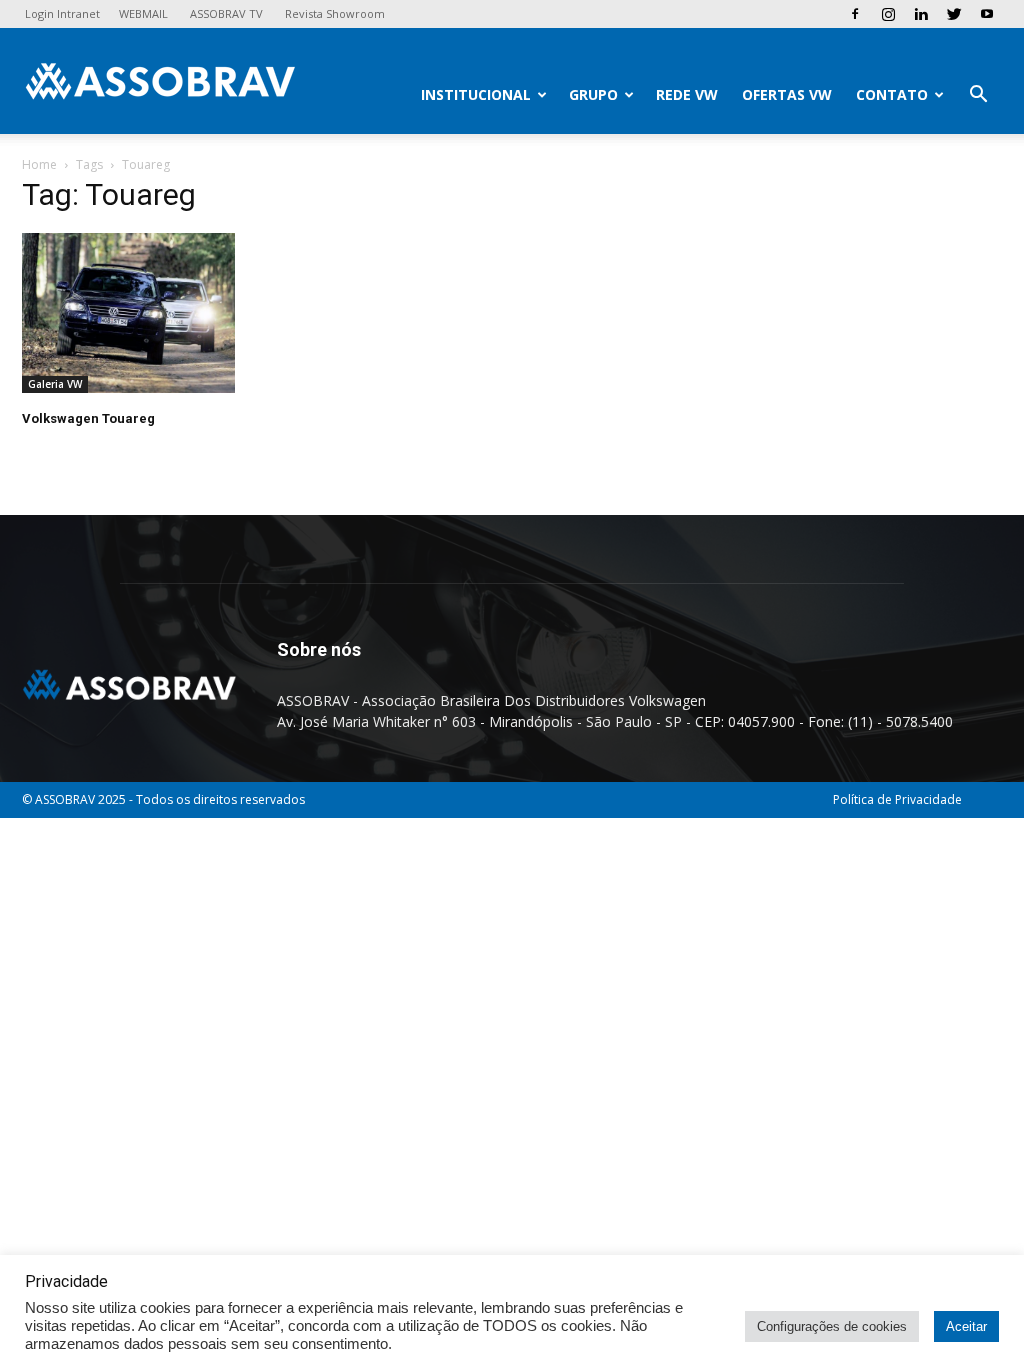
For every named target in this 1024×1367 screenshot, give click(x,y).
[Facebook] (855, 14)
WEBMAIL (143, 13)
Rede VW (687, 94)
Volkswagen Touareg (88, 418)
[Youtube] (987, 14)
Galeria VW (55, 384)
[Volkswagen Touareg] (172, 313)
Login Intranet (62, 13)
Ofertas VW (787, 94)
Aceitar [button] (966, 1326)
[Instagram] (888, 14)
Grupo (593, 94)
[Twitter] (954, 14)
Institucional (476, 94)
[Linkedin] (921, 14)
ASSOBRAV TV (226, 13)
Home (39, 164)
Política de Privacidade (897, 799)
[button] (978, 96)
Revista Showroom (335, 13)
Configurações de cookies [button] (832, 1326)
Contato (892, 94)
